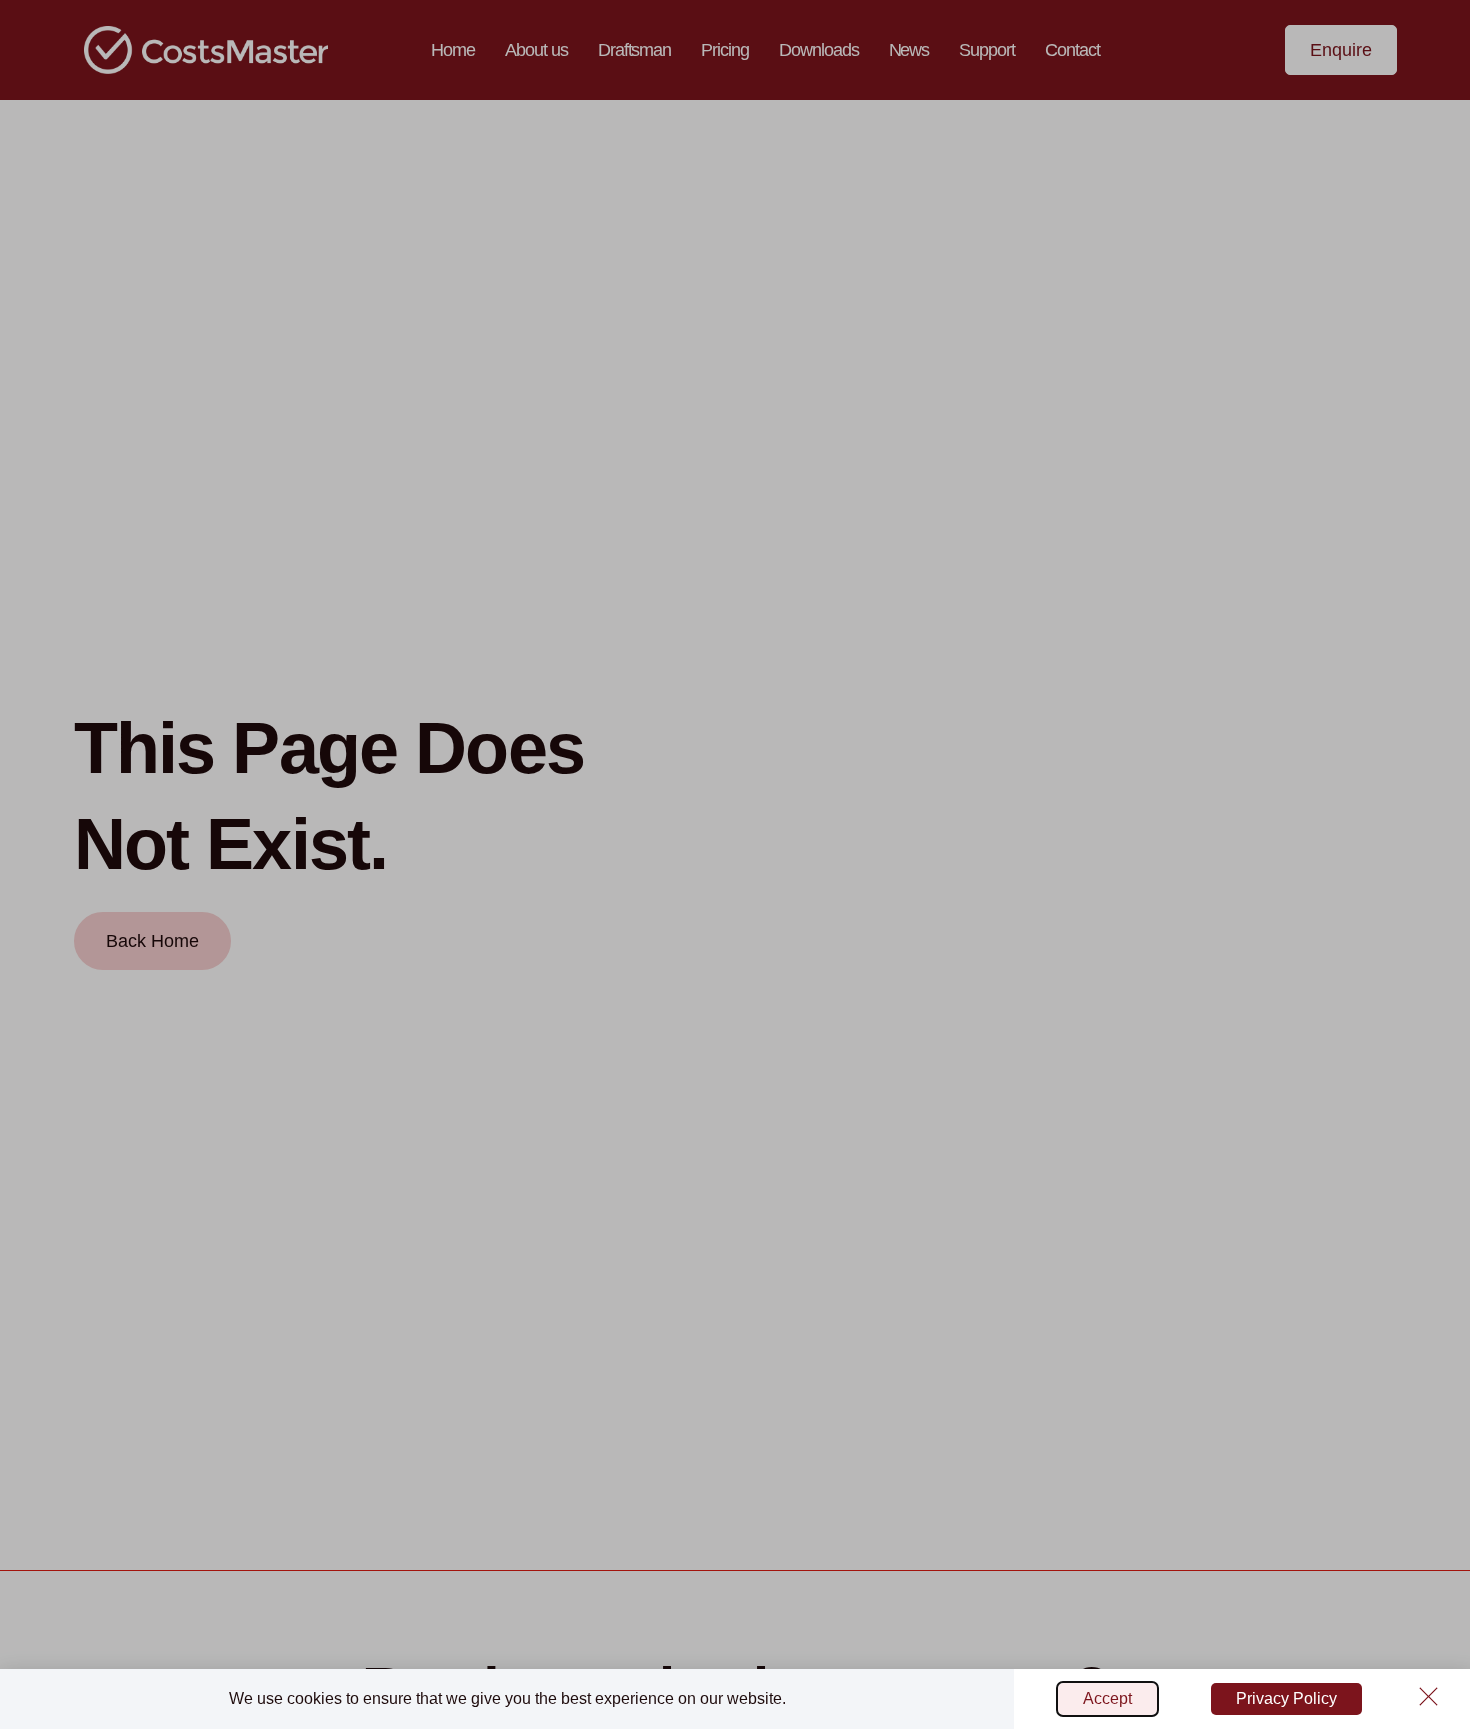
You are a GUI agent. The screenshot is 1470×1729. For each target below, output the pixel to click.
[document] (735, 864)
